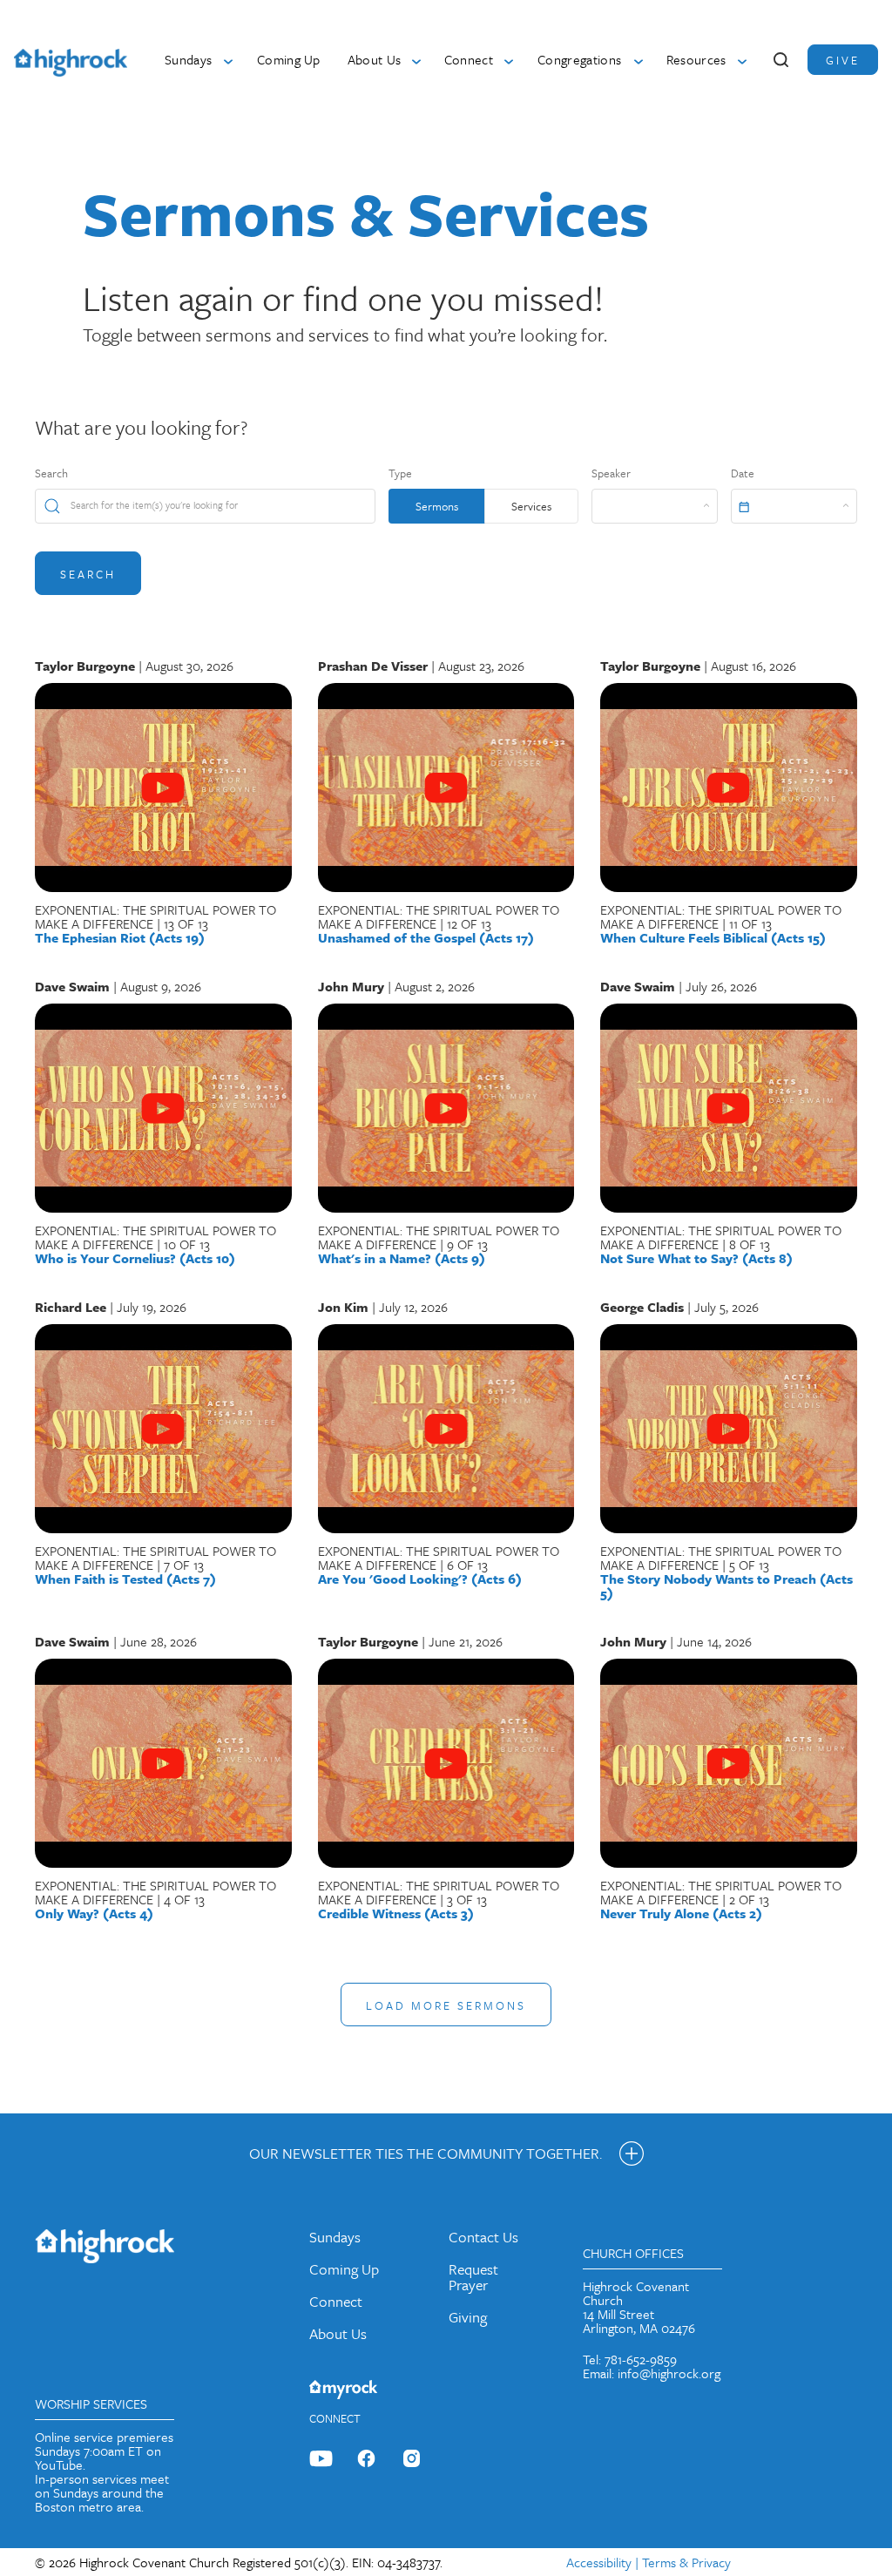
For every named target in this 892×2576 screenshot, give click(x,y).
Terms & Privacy (686, 2562)
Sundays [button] (188, 59)
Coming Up (289, 59)
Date (743, 473)
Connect (336, 2301)
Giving (468, 2317)
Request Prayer (473, 2277)
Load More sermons (446, 2005)
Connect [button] (469, 59)
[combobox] (655, 506)
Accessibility (599, 2562)
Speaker (611, 473)
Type (400, 473)
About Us (338, 2333)
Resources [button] (696, 59)
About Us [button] (375, 59)
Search (51, 473)
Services (531, 506)
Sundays (335, 2237)
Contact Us (483, 2237)
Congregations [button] (579, 59)
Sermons (437, 506)
